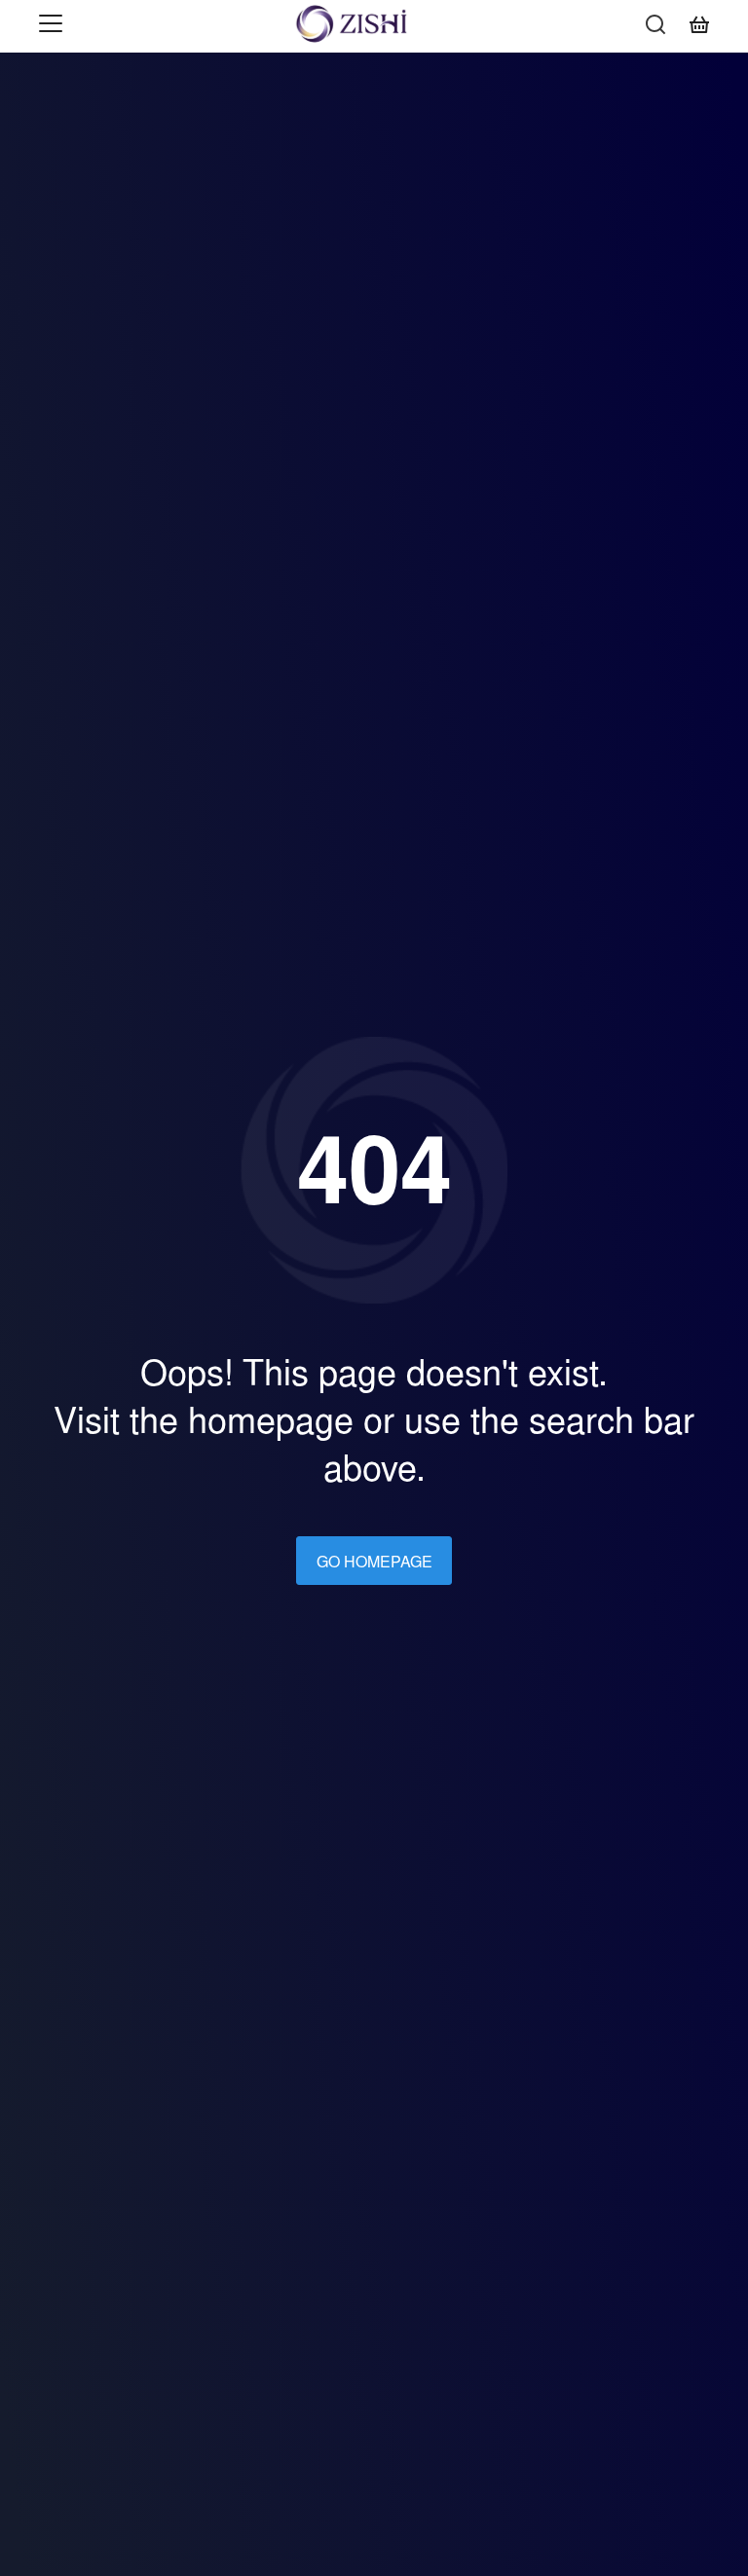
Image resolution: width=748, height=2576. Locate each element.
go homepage (374, 1562)
